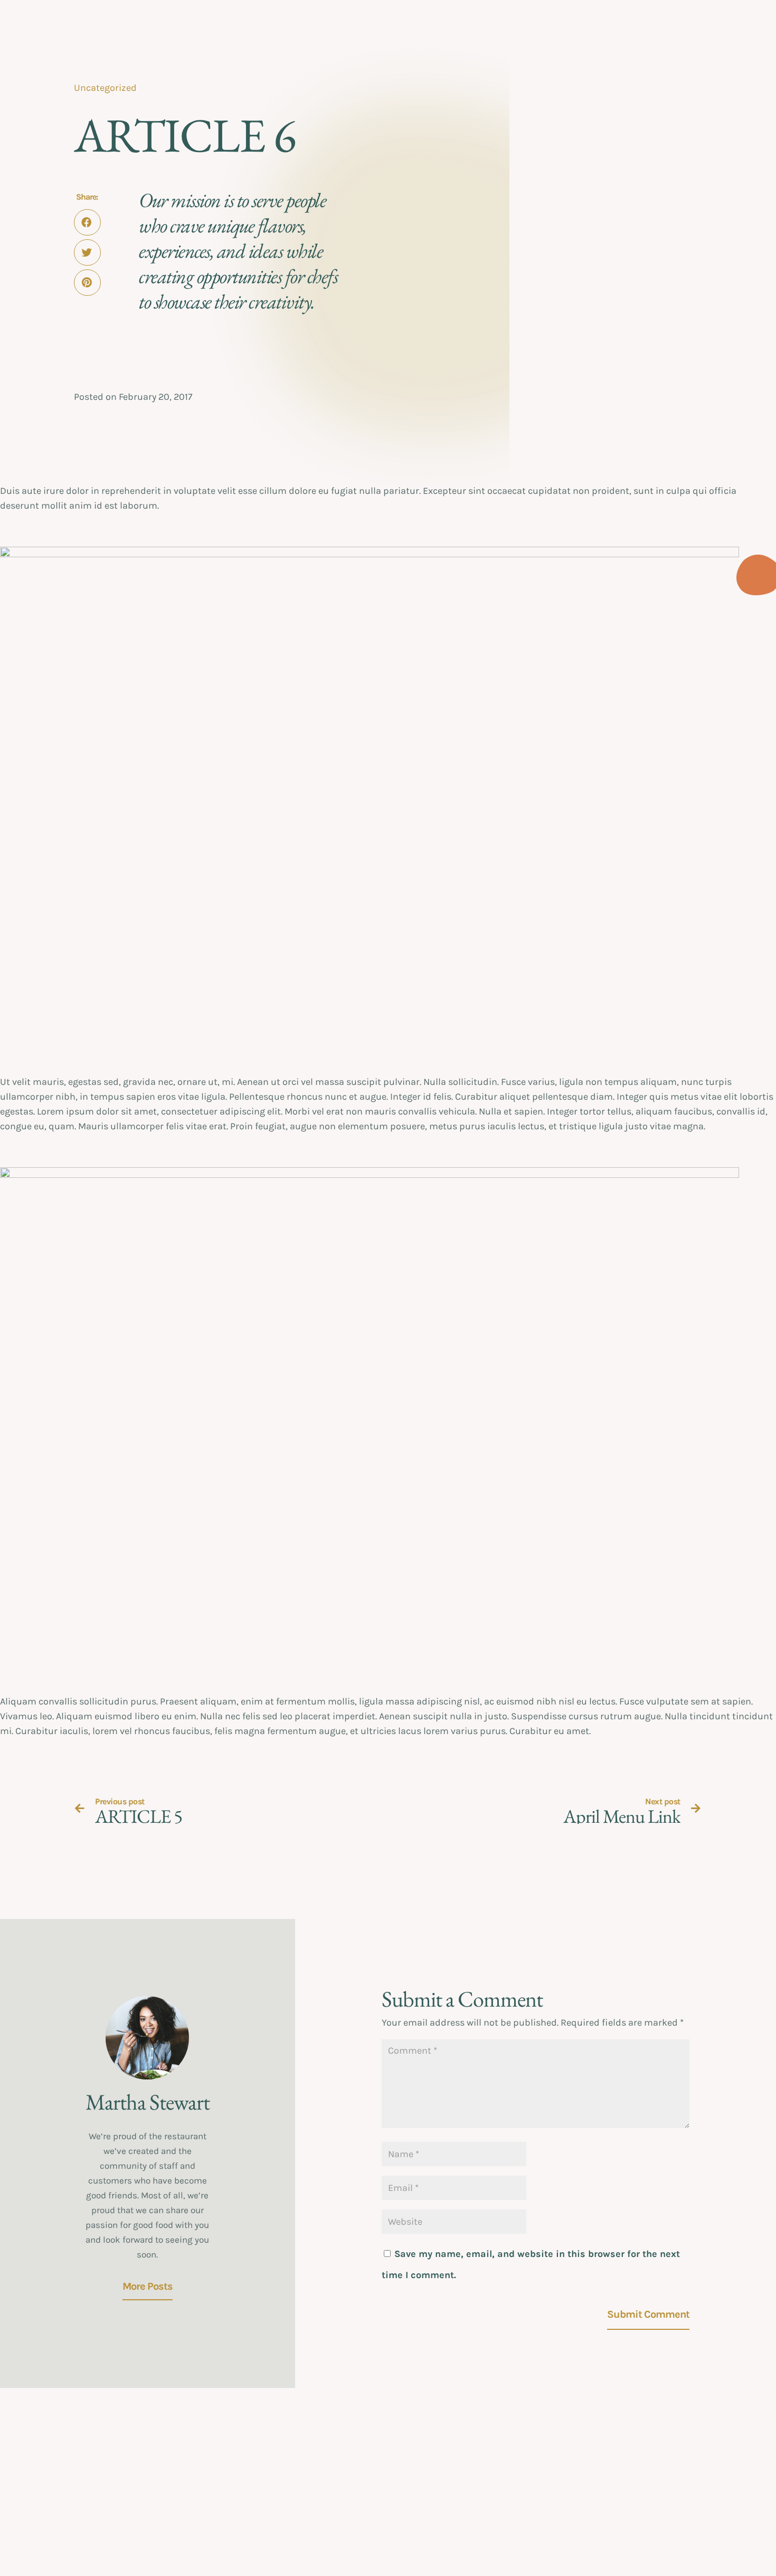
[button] (87, 222)
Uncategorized (105, 88)
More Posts (148, 2286)
